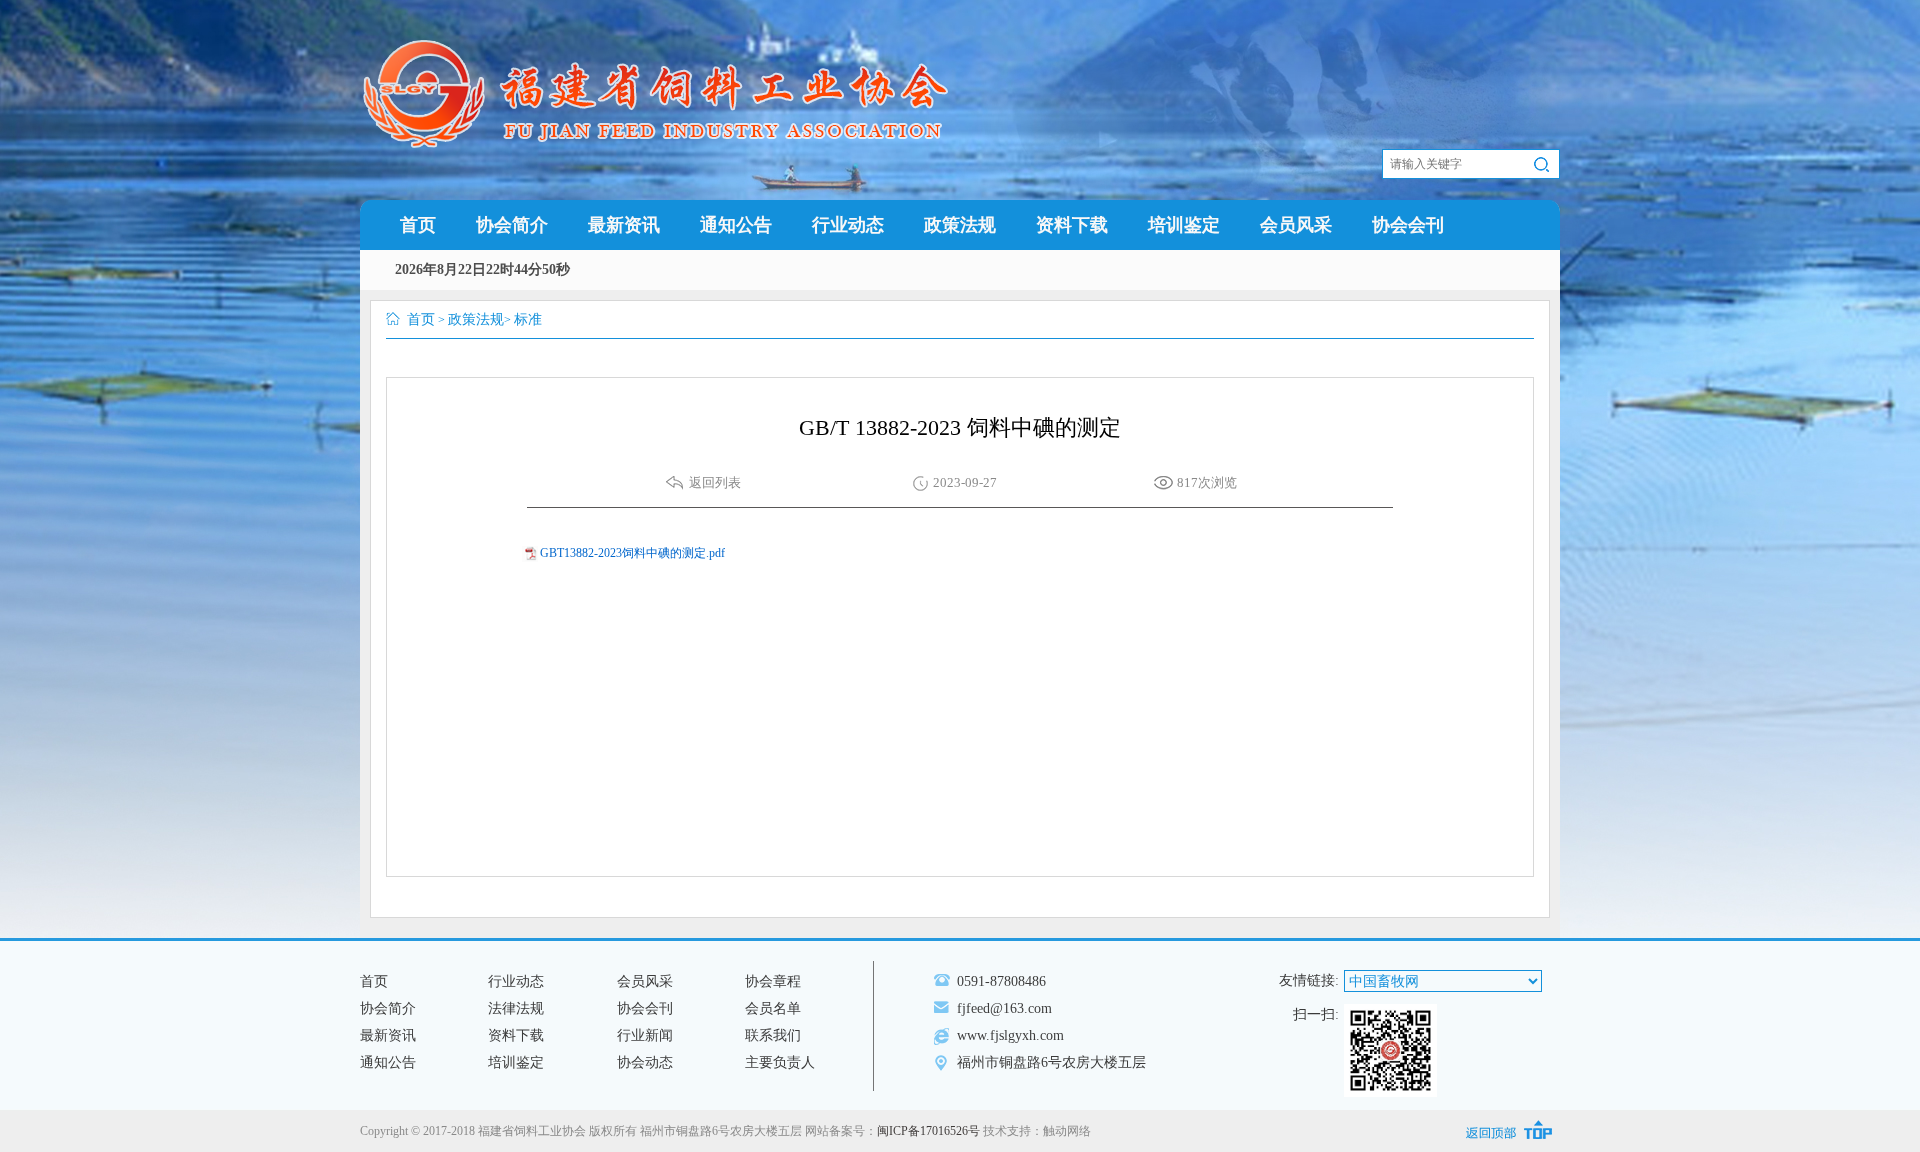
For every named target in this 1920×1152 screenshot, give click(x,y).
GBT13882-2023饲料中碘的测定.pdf (632, 553)
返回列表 (715, 482)
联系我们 (773, 1035)
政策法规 (960, 225)
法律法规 (516, 1008)
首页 (418, 225)
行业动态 (848, 225)
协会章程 (773, 981)
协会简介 (512, 225)
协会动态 (645, 1062)
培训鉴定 (1184, 225)
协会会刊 (1408, 225)
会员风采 (1296, 225)
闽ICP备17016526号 (928, 1131)
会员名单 (773, 1008)
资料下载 (1072, 225)
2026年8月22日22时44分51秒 (482, 269)
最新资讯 (624, 225)
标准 (528, 319)
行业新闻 (645, 1035)
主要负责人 (780, 1062)
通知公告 (736, 225)
